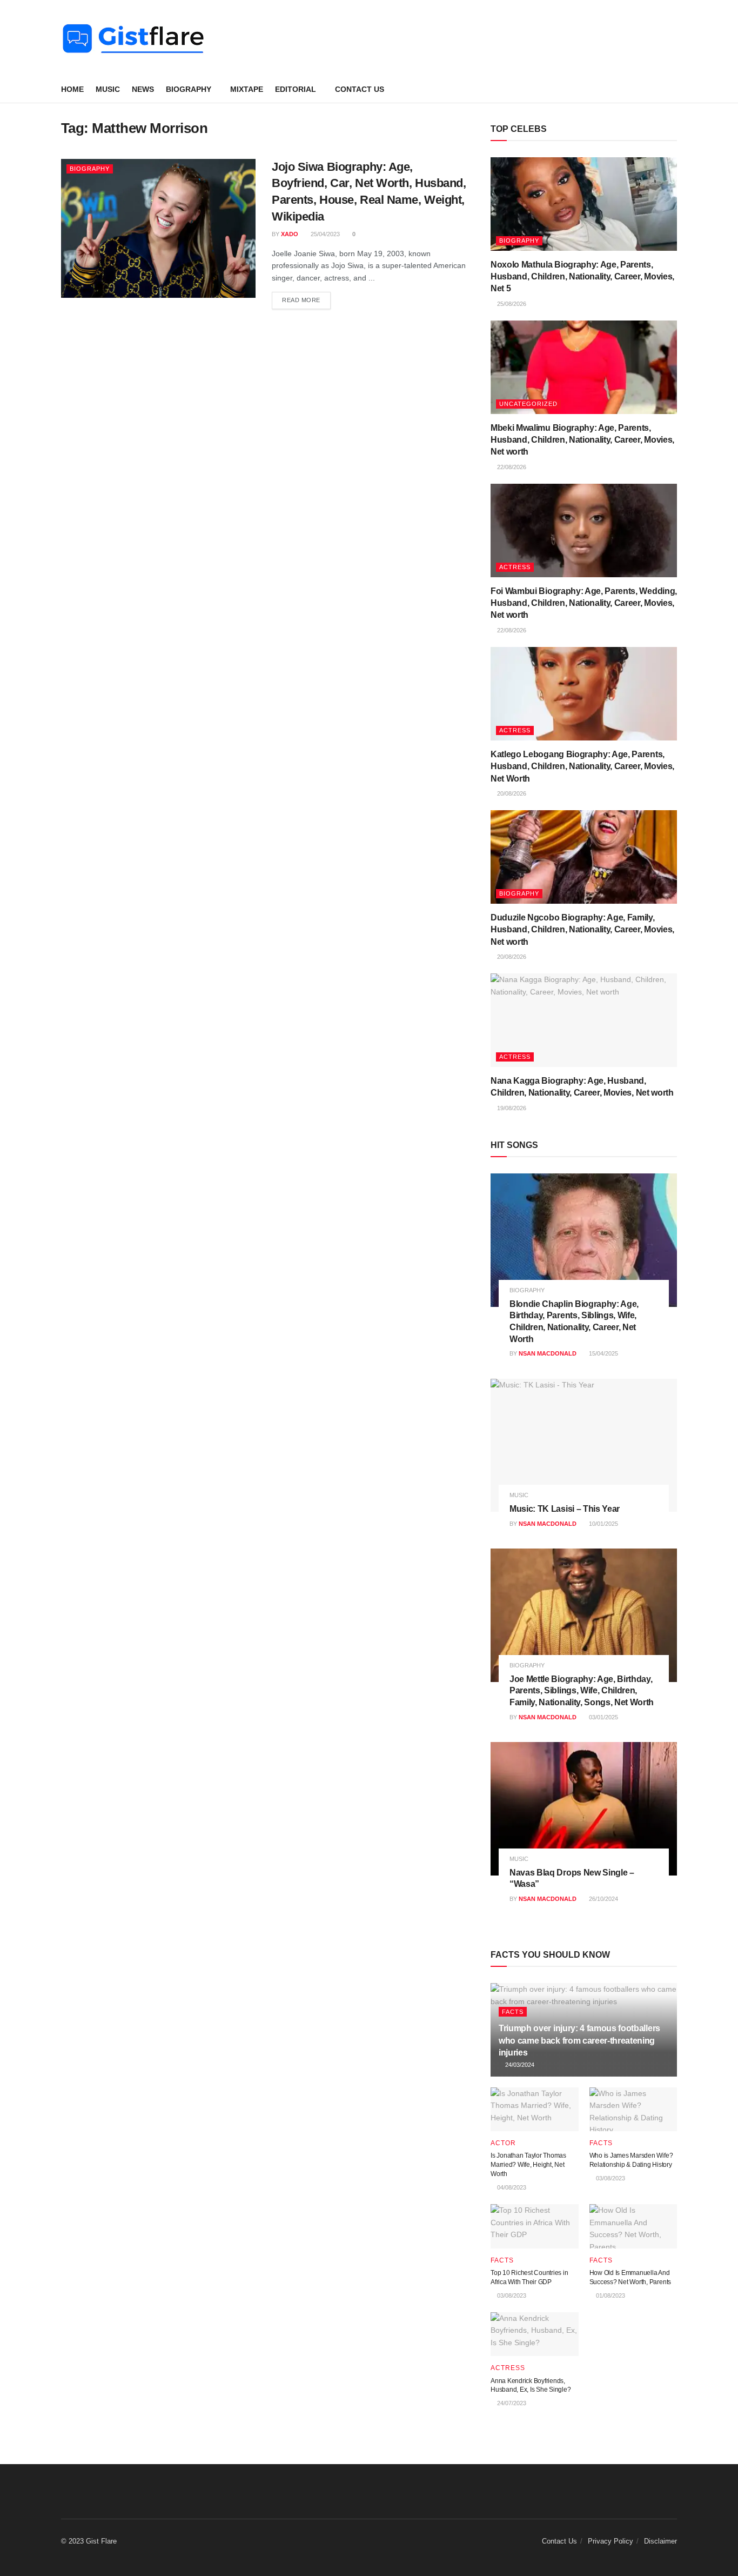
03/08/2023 (610, 2178)
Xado (290, 234)
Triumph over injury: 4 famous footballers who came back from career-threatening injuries (579, 2040)
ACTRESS (515, 567)
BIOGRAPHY (189, 89)
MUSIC (108, 89)
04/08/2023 (511, 2187)
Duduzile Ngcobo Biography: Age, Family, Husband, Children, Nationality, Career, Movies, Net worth (582, 930)
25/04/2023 (324, 234)
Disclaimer (660, 2541)
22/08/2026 (511, 467)
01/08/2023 (610, 2295)
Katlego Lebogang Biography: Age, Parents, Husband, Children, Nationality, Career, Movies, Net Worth (582, 766)
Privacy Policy (610, 2541)
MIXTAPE (247, 89)
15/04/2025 (603, 1353)
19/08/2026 (511, 1108)
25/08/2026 (511, 304)
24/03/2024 (519, 2065)
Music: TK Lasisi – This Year (565, 1509)
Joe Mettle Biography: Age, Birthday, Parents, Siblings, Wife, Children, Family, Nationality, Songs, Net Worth (582, 1691)
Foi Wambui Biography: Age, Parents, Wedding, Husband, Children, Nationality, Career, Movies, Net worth (584, 603)
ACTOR (503, 2143)
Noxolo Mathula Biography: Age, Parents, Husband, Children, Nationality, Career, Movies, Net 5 (582, 277)
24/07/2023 (511, 2403)
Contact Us (360, 89)
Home (72, 89)
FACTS (513, 2012)
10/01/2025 (603, 1524)
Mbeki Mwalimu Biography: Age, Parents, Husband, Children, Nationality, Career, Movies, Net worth (582, 440)
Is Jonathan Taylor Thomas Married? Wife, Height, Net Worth (528, 2165)
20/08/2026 (511, 793)
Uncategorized (528, 404)
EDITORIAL (296, 89)
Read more (301, 300)
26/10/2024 (603, 1899)
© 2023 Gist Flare (89, 2541)
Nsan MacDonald (548, 1353)
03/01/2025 (603, 1717)
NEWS (143, 89)
